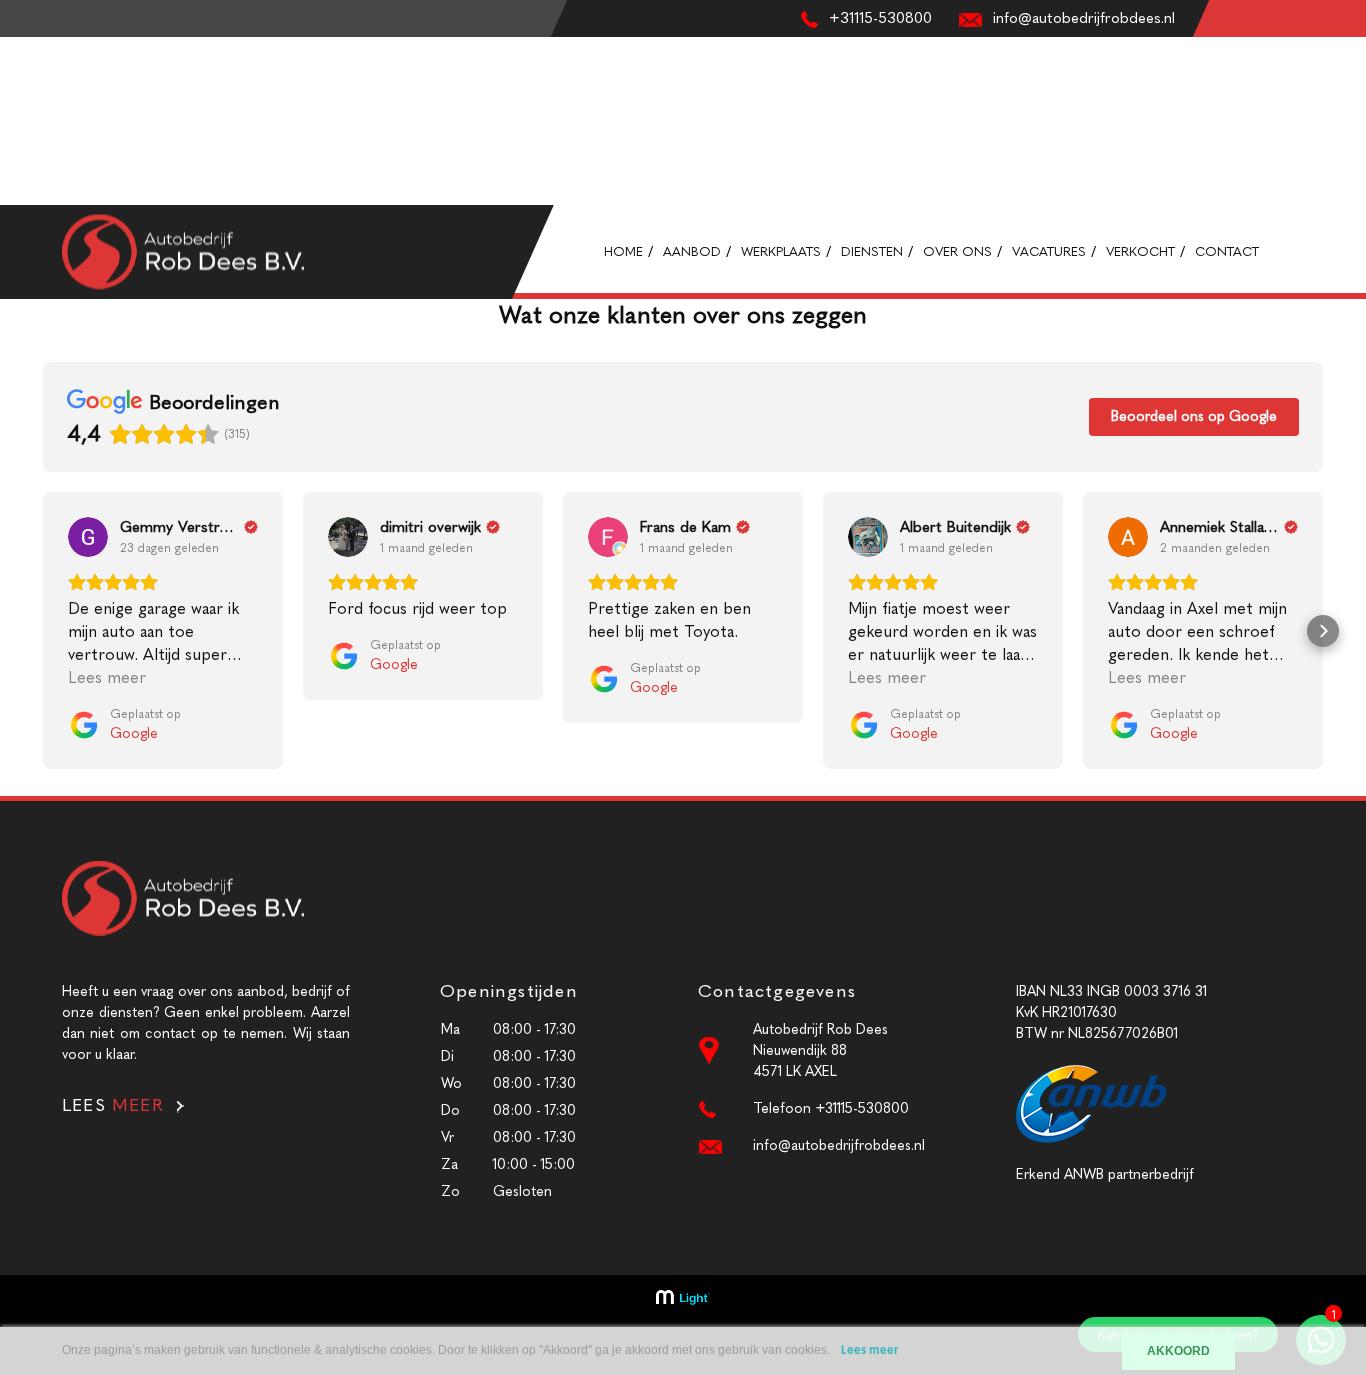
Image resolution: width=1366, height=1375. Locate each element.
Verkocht (29, 173)
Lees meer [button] (107, 677)
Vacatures (30, 152)
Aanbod (24, 68)
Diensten (28, 110)
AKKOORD (1178, 1351)
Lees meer (870, 1350)
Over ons (29, 131)
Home (19, 47)
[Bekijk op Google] (88, 537)
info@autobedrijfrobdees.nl (839, 1145)
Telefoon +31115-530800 (831, 1108)
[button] (43, 631)
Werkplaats (34, 89)
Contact (26, 194)
